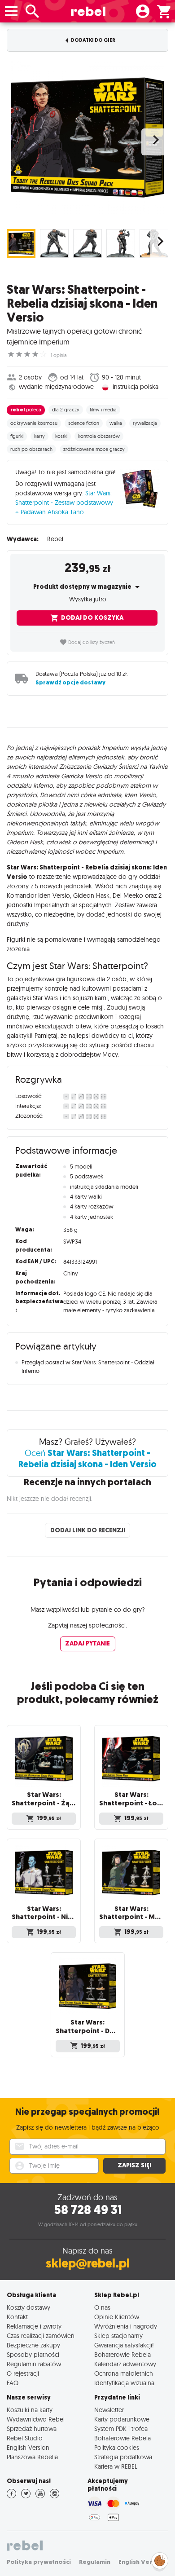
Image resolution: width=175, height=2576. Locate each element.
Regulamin (95, 2562)
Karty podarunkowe (122, 2419)
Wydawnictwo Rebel (36, 2419)
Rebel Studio (25, 2438)
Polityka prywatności (39, 2562)
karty (39, 436)
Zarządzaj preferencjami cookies (160, 2559)
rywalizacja (145, 423)
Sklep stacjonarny (118, 2336)
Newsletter (109, 2410)
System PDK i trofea (121, 2428)
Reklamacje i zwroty (34, 2326)
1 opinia (59, 355)
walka (116, 423)
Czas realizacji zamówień (41, 2336)
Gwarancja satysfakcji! (124, 2345)
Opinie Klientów (117, 2317)
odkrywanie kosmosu (34, 423)
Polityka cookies (117, 2447)
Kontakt (17, 2317)
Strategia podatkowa (123, 2457)
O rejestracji (23, 2373)
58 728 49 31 (88, 2210)
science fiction (84, 423)
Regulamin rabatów (34, 2364)
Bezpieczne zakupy (33, 2345)
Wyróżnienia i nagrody (126, 2326)
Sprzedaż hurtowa (32, 2428)
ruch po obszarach (31, 449)
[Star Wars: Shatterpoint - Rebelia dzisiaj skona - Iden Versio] (87, 137)
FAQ (13, 2383)
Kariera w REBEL (116, 2466)
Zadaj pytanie (87, 1643)
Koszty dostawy (28, 2307)
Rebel (55, 539)
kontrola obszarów (99, 436)
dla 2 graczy (66, 410)
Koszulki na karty (30, 2410)
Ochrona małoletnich (124, 2373)
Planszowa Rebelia (32, 2457)
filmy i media (103, 410)
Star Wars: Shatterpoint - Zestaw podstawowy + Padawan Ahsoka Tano (64, 503)
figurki (17, 436)
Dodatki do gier (93, 40)
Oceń (87, 1458)
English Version (28, 2447)
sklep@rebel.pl (88, 2263)
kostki (61, 436)
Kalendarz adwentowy (125, 2364)
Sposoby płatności (33, 2354)
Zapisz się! (134, 2165)
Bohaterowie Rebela (122, 2354)
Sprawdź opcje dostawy (70, 682)
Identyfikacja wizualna (124, 2383)
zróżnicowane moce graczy (94, 449)
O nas (102, 2307)
